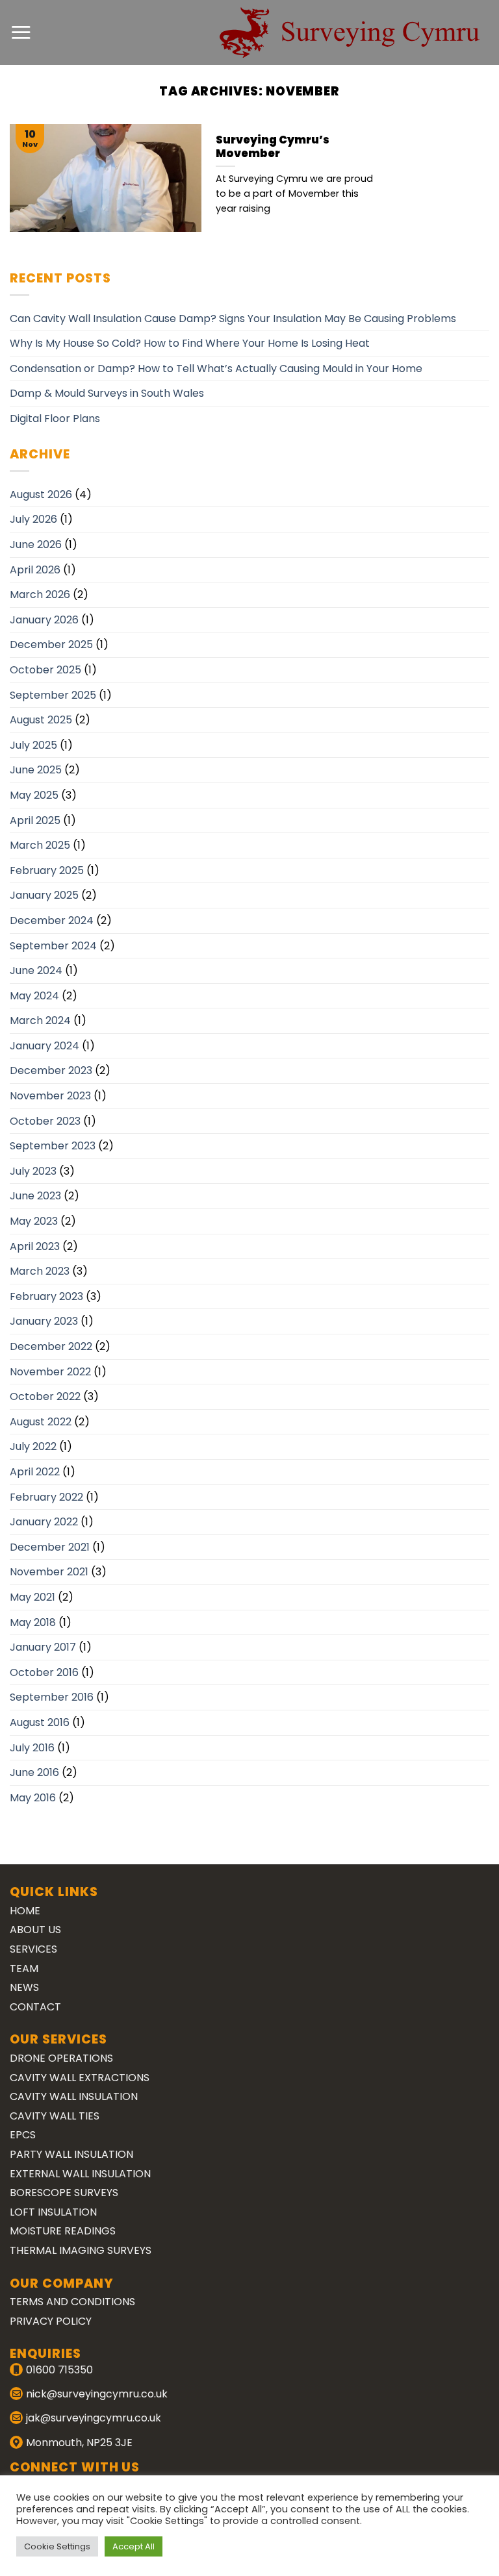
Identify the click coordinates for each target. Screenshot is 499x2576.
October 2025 (45, 670)
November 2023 (50, 1096)
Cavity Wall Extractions (80, 2078)
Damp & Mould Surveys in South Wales (107, 393)
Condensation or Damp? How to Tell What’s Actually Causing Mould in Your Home (216, 369)
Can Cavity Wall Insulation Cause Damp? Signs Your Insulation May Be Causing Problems (233, 319)
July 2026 (33, 519)
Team (24, 1969)
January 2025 (44, 895)
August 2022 (41, 1422)
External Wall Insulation (80, 2174)
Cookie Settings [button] (57, 2546)
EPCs (23, 2135)
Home (25, 1911)
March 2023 (40, 1271)
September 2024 (53, 946)
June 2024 (36, 970)
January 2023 (44, 1321)
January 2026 (44, 620)
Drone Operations (61, 2058)
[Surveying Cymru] (350, 32)
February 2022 (46, 1497)
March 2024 (40, 1020)
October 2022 (45, 1396)
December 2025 (51, 644)
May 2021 (32, 1597)
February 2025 (47, 870)
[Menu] (21, 32)
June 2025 (36, 770)
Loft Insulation (53, 2212)
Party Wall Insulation (71, 2154)
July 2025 (33, 745)
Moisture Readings (63, 2231)
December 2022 (51, 1346)
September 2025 (53, 695)
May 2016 (33, 1798)
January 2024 (45, 1046)
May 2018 (33, 1622)
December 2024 (52, 920)
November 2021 (49, 1572)
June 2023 (35, 1196)
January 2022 (44, 1522)
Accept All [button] (134, 2546)
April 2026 (35, 570)
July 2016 (32, 1748)
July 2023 (33, 1171)
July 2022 (33, 1446)
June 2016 (34, 1772)
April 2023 (35, 1246)
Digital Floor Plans (55, 419)
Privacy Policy (51, 2321)
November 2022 (50, 1372)
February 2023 (46, 1296)
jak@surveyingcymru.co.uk (94, 2418)
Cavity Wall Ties (55, 2116)
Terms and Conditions (72, 2302)
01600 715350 (59, 2370)
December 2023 (51, 1070)
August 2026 (41, 494)
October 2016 (44, 1672)
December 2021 (50, 1547)
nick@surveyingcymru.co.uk (97, 2394)
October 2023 (45, 1121)
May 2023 (34, 1221)
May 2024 (34, 996)
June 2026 (36, 544)
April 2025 (35, 820)
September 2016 (52, 1697)
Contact (35, 2007)
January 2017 (43, 1647)
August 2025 (41, 720)
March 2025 (40, 845)
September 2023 (53, 1146)
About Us (35, 1930)
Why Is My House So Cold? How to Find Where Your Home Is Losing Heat (190, 343)
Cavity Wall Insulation (74, 2096)
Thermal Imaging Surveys (81, 2250)
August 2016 (40, 1722)
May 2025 (34, 795)
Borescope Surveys (64, 2193)
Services (33, 1949)
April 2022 (35, 1472)
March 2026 (40, 594)
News (24, 1987)
